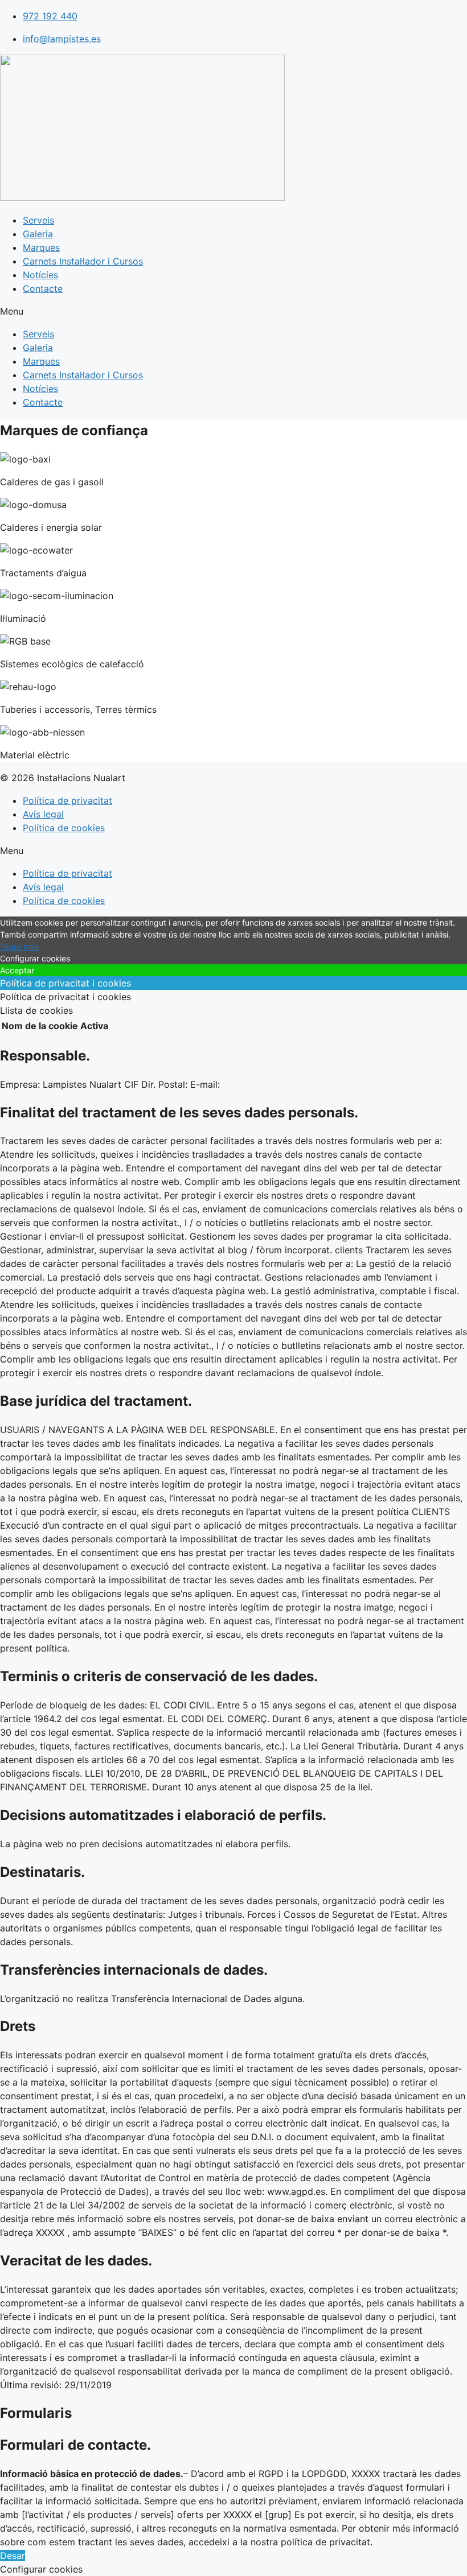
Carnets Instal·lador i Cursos (83, 261)
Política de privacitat (67, 800)
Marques (41, 247)
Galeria (38, 234)
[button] (233, 311)
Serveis (38, 220)
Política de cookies (64, 828)
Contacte (43, 288)
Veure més (19, 946)
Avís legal (43, 814)
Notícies (40, 275)
